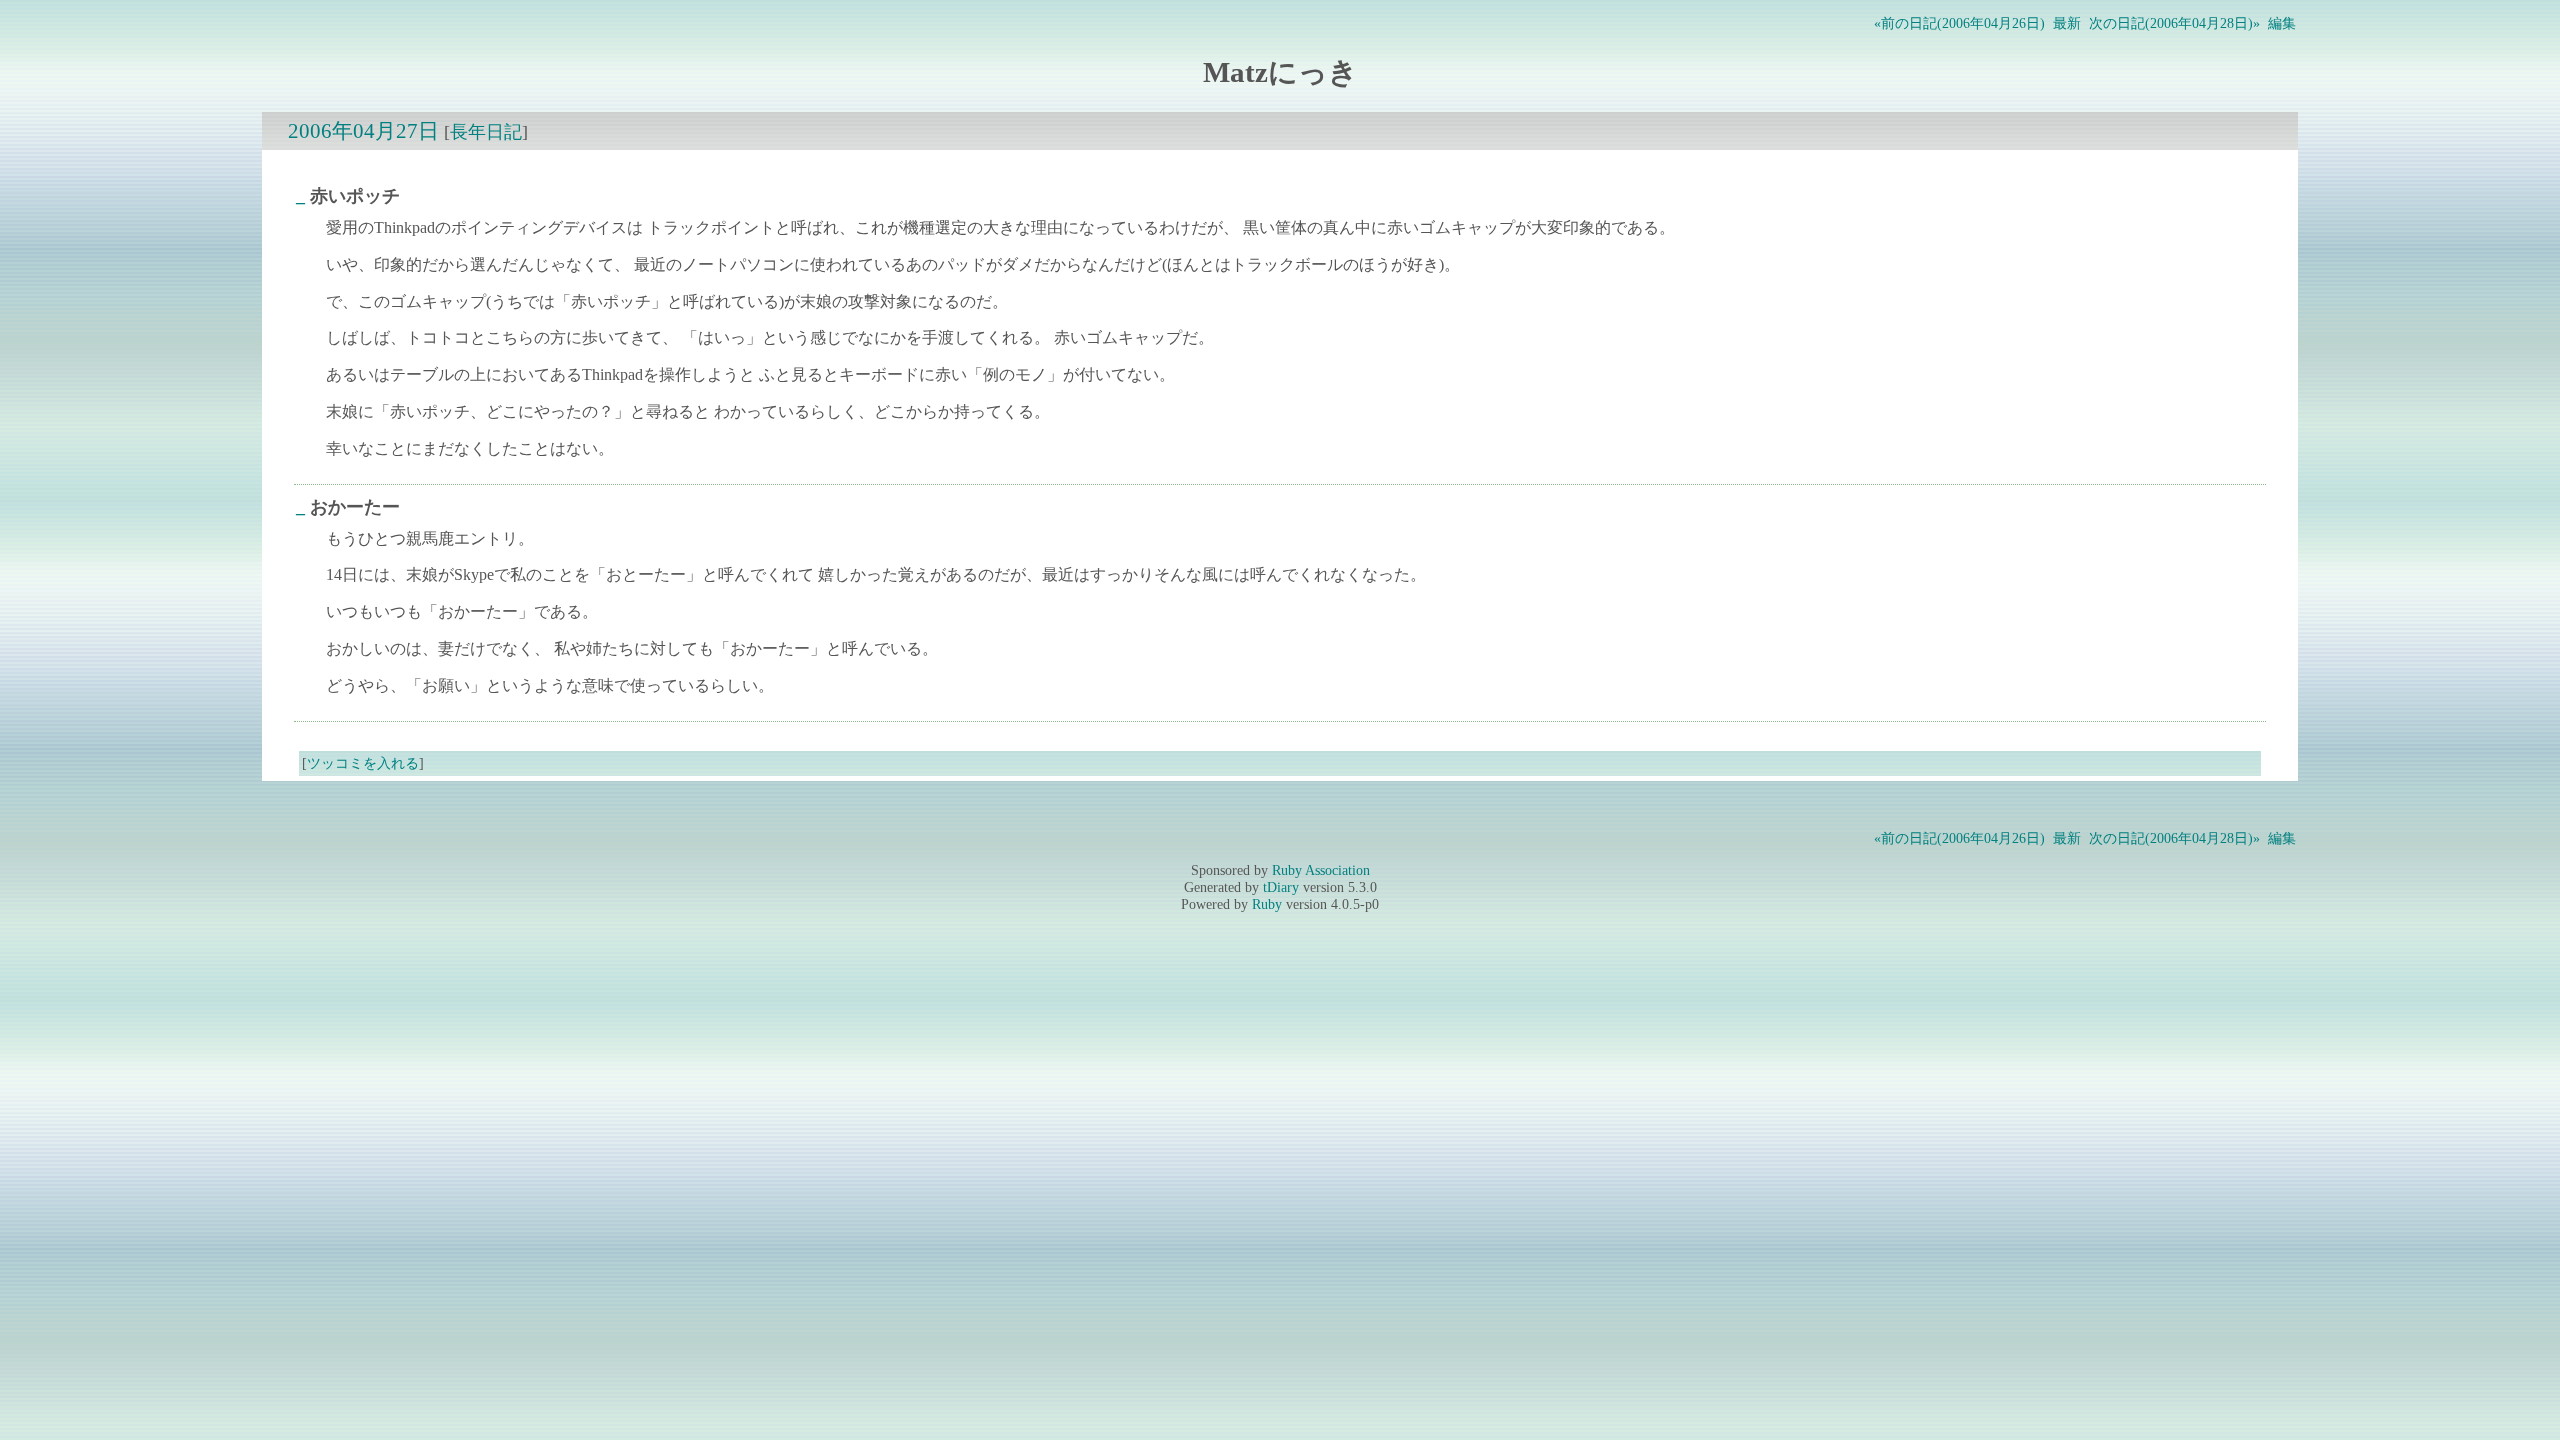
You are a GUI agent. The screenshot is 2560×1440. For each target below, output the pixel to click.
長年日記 (486, 132)
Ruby (1267, 904)
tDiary (1281, 887)
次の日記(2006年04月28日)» (2174, 23)
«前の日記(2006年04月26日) (1959, 23)
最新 (2067, 23)
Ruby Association (1321, 870)
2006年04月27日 (363, 130)
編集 (2282, 23)
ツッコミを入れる (363, 763)
